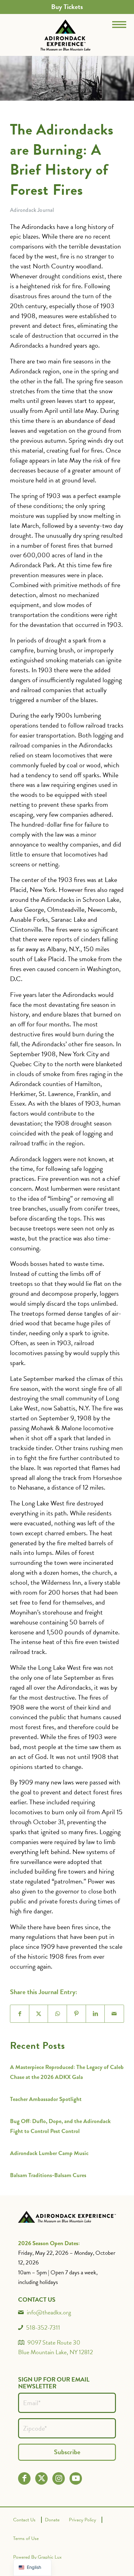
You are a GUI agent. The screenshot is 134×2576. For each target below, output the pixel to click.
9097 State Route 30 (54, 2342)
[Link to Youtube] (76, 2478)
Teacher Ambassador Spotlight (46, 2099)
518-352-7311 (43, 2327)
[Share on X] (39, 2014)
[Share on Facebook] (20, 2014)
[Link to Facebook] (24, 2478)
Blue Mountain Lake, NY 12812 (55, 2352)
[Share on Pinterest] (77, 2014)
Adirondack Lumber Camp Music (49, 2153)
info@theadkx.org (49, 2312)
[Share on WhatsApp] (57, 2014)
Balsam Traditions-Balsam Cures (48, 2175)
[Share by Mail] (114, 2014)
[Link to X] (42, 2478)
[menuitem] (67, 7)
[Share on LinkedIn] (96, 2014)
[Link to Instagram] (59, 2478)
